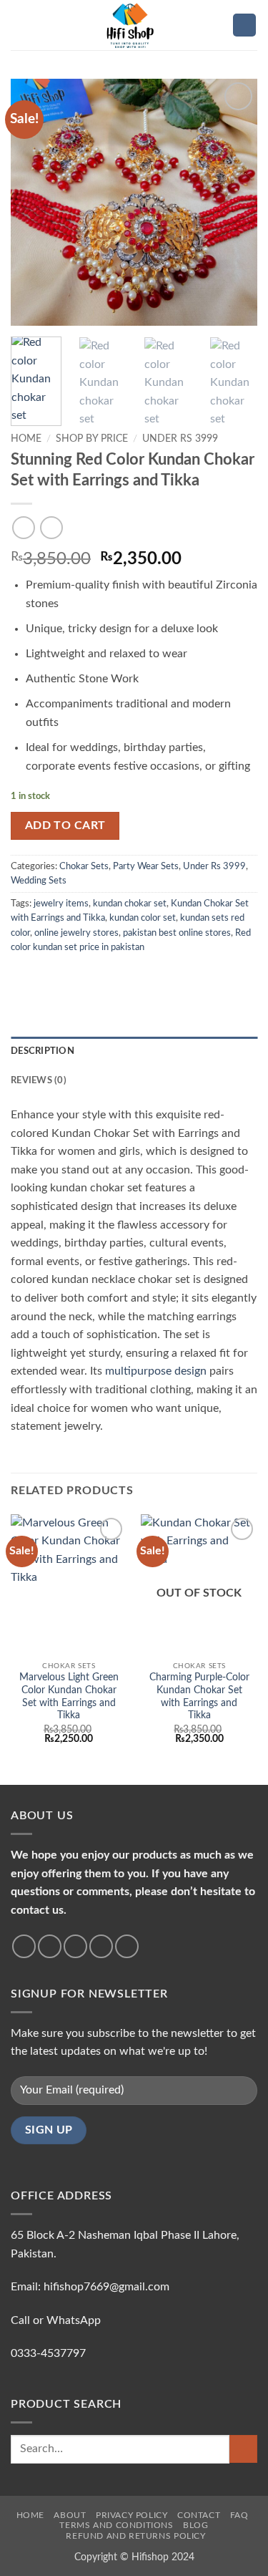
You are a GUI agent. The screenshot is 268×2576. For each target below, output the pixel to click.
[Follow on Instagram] (50, 1946)
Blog (195, 2525)
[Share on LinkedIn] (142, 977)
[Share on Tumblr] (159, 977)
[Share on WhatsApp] (19, 977)
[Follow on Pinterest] (127, 1946)
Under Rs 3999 (180, 439)
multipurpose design (156, 1371)
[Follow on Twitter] (75, 1946)
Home (26, 439)
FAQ (239, 2515)
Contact (199, 2515)
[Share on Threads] (89, 977)
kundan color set (143, 918)
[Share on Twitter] (71, 977)
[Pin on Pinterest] (124, 977)
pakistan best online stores (177, 933)
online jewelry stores (76, 933)
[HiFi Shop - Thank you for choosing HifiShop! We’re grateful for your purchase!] (134, 25)
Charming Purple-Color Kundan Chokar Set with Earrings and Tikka (199, 1696)
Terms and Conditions (116, 2525)
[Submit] (243, 2449)
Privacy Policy (132, 2515)
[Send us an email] (101, 1946)
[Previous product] (51, 527)
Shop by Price (92, 439)
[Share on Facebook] (37, 977)
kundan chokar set (130, 904)
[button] (19, 25)
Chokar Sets (84, 866)
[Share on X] (54, 977)
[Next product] (23, 527)
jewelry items (61, 904)
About (70, 2515)
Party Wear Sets (146, 866)
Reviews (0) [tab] (39, 1080)
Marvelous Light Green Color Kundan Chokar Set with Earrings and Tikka (69, 1696)
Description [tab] (43, 1051)
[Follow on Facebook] (24, 1946)
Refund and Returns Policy (135, 2536)
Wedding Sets (39, 881)
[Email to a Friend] (106, 977)
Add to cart (65, 826)
